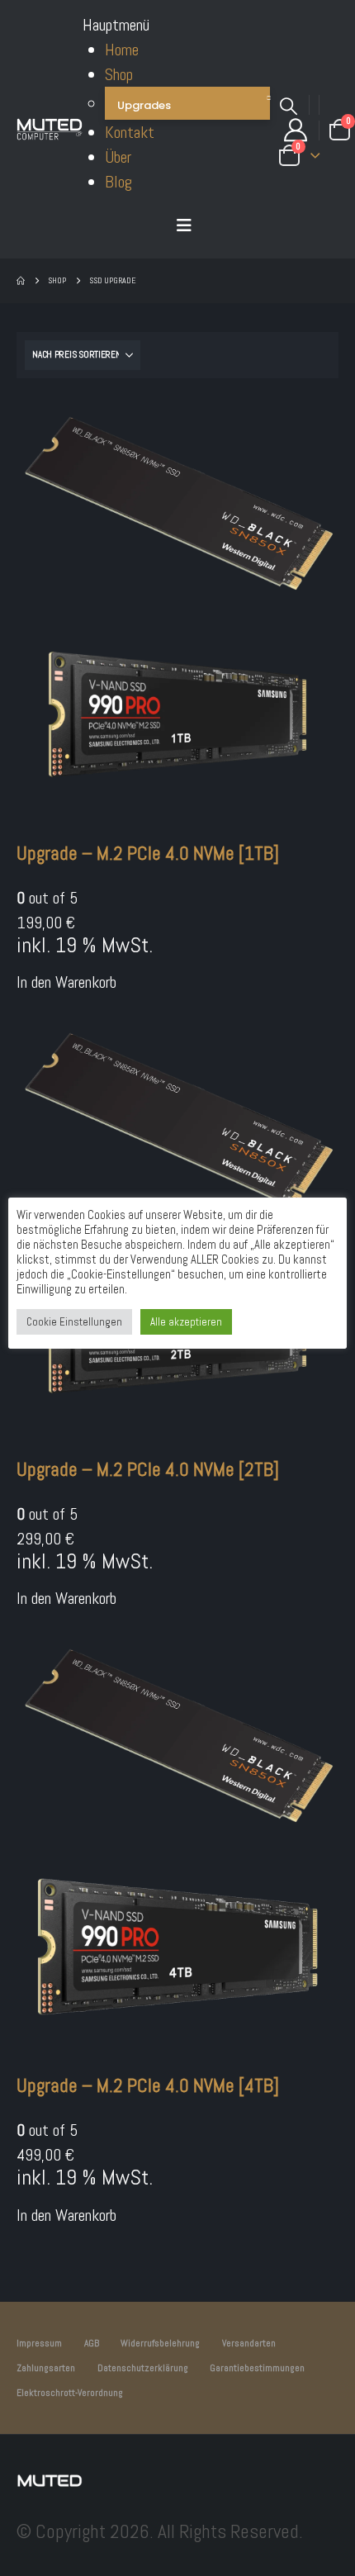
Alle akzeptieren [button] (186, 1322)
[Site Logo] (50, 129)
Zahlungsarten (46, 2368)
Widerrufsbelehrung (160, 2343)
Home (122, 50)
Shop (119, 74)
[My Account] (296, 130)
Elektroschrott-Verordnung (70, 2393)
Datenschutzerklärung (143, 2368)
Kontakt (130, 132)
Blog (118, 182)
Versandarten (249, 2343)
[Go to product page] (177, 612)
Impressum (39, 2343)
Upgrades (144, 105)
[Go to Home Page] (21, 281)
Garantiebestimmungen (257, 2368)
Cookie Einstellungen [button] (74, 1322)
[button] (184, 225)
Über (118, 157)
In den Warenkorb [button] (66, 982)
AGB (92, 2343)
